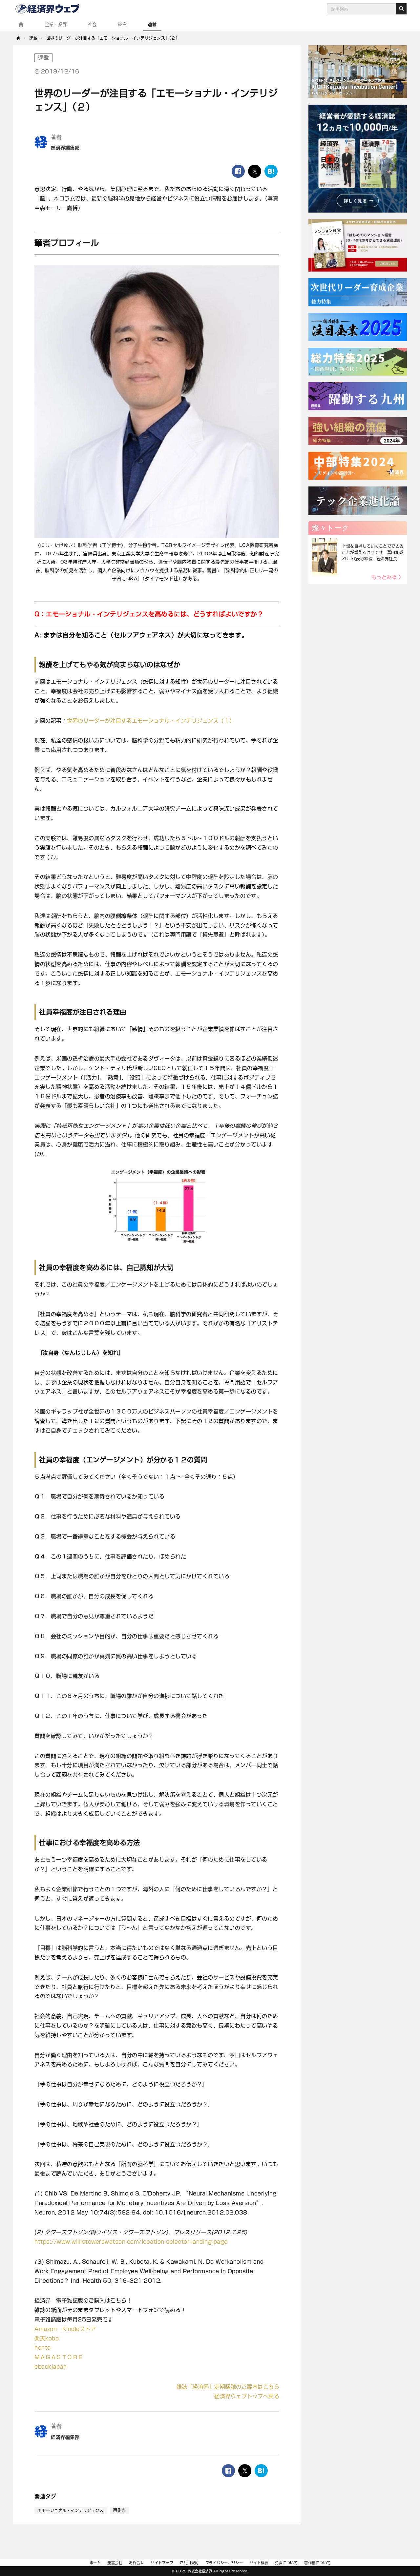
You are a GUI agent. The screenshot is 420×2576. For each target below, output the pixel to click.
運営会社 (115, 2563)
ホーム (95, 2563)
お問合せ (136, 2563)
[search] (401, 9)
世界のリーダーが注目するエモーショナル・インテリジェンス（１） (151, 721)
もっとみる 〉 (388, 577)
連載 (152, 24)
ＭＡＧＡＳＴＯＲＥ (59, 2357)
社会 (92, 24)
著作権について (317, 2563)
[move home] (19, 38)
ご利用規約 (189, 2563)
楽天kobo (47, 2339)
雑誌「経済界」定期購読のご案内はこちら (228, 2387)
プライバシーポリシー (224, 2563)
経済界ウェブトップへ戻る (247, 2396)
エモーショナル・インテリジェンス (71, 2510)
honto (43, 2348)
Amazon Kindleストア (65, 2329)
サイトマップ (162, 2563)
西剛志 (119, 2510)
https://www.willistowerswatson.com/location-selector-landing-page (131, 2242)
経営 (122, 24)
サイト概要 (259, 2563)
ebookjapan (51, 2367)
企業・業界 (56, 24)
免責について (286, 2563)
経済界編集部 (65, 148)
